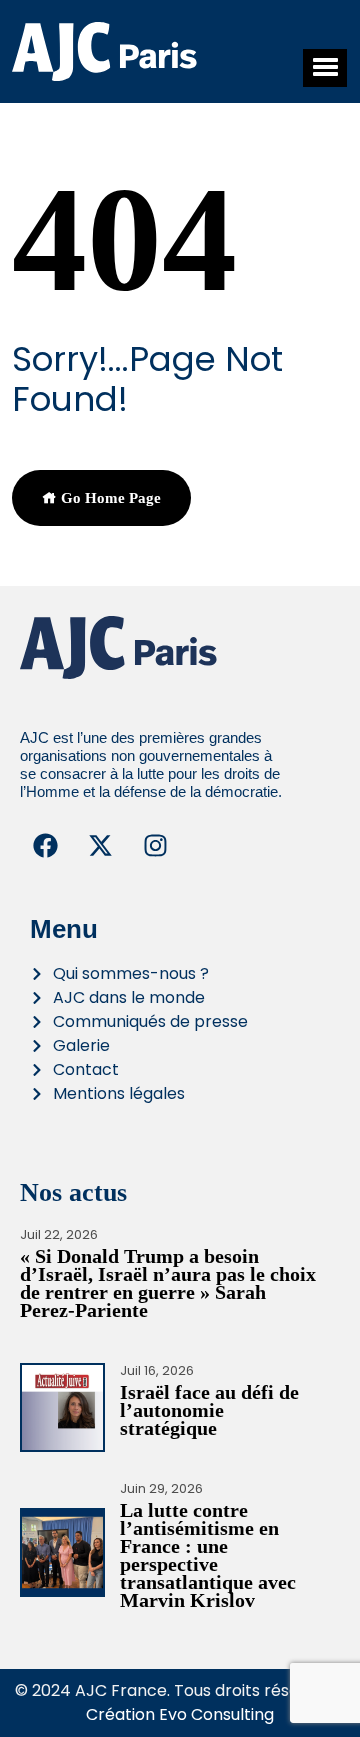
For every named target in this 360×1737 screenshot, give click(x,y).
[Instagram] (155, 846)
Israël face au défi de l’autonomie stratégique (209, 1410)
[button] (325, 68)
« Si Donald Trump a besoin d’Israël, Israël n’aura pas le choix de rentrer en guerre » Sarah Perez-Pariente (168, 1283)
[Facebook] (45, 846)
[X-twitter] (100, 846)
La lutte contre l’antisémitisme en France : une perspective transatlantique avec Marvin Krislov (208, 1555)
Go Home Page (109, 498)
